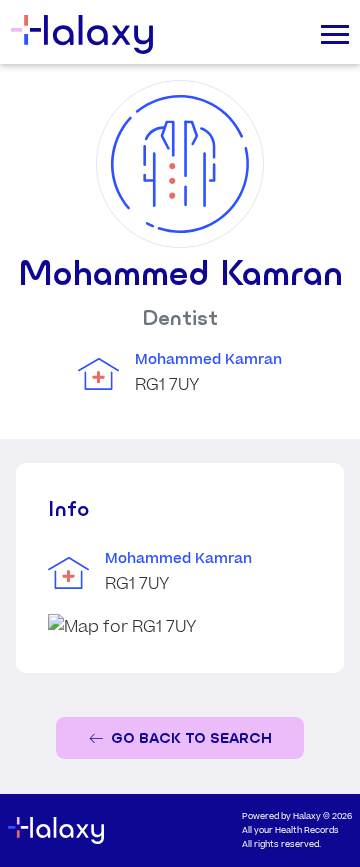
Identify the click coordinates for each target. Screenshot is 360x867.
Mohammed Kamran (208, 360)
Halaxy (307, 816)
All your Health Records (290, 830)
